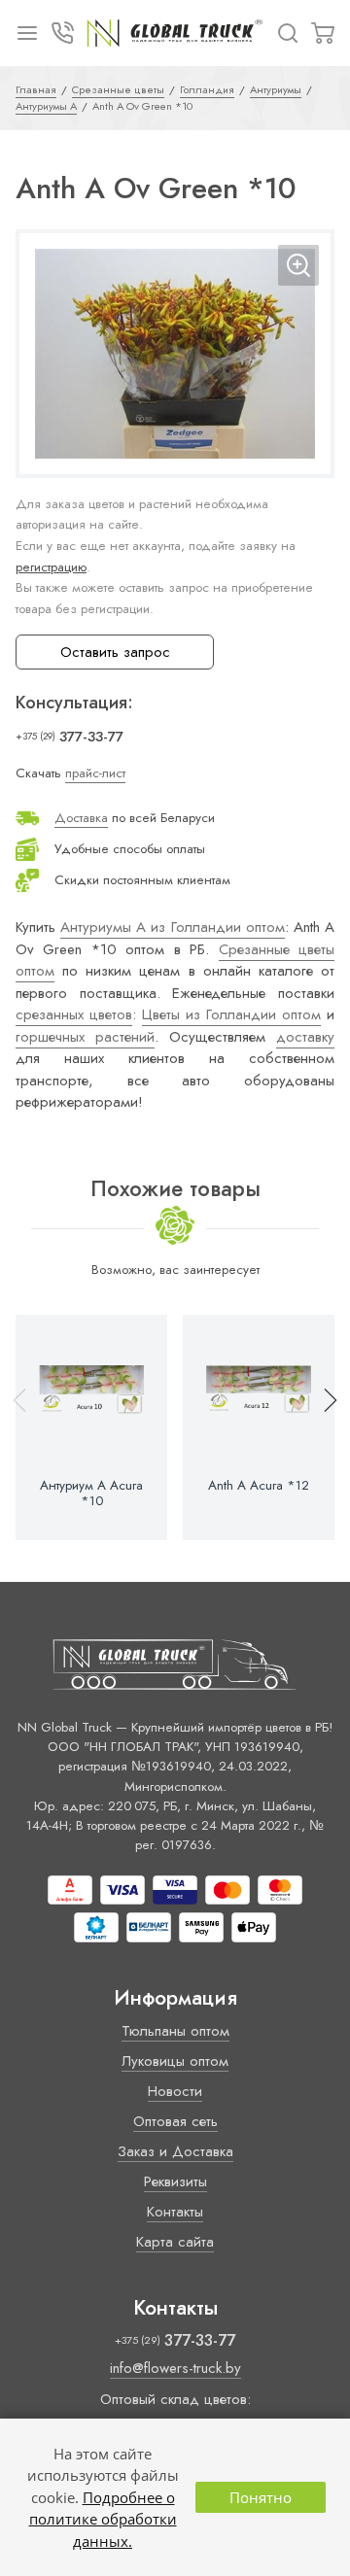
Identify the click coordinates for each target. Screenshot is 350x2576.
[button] (322, 1427)
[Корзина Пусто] (323, 33)
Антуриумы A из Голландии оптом (173, 927)
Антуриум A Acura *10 (91, 1494)
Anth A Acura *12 (259, 1486)
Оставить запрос (115, 652)
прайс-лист (95, 773)
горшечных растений (85, 1037)
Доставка (81, 818)
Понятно (261, 2497)
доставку (305, 1037)
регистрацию (51, 567)
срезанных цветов (74, 1014)
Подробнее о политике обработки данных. (103, 2519)
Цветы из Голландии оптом (231, 1014)
